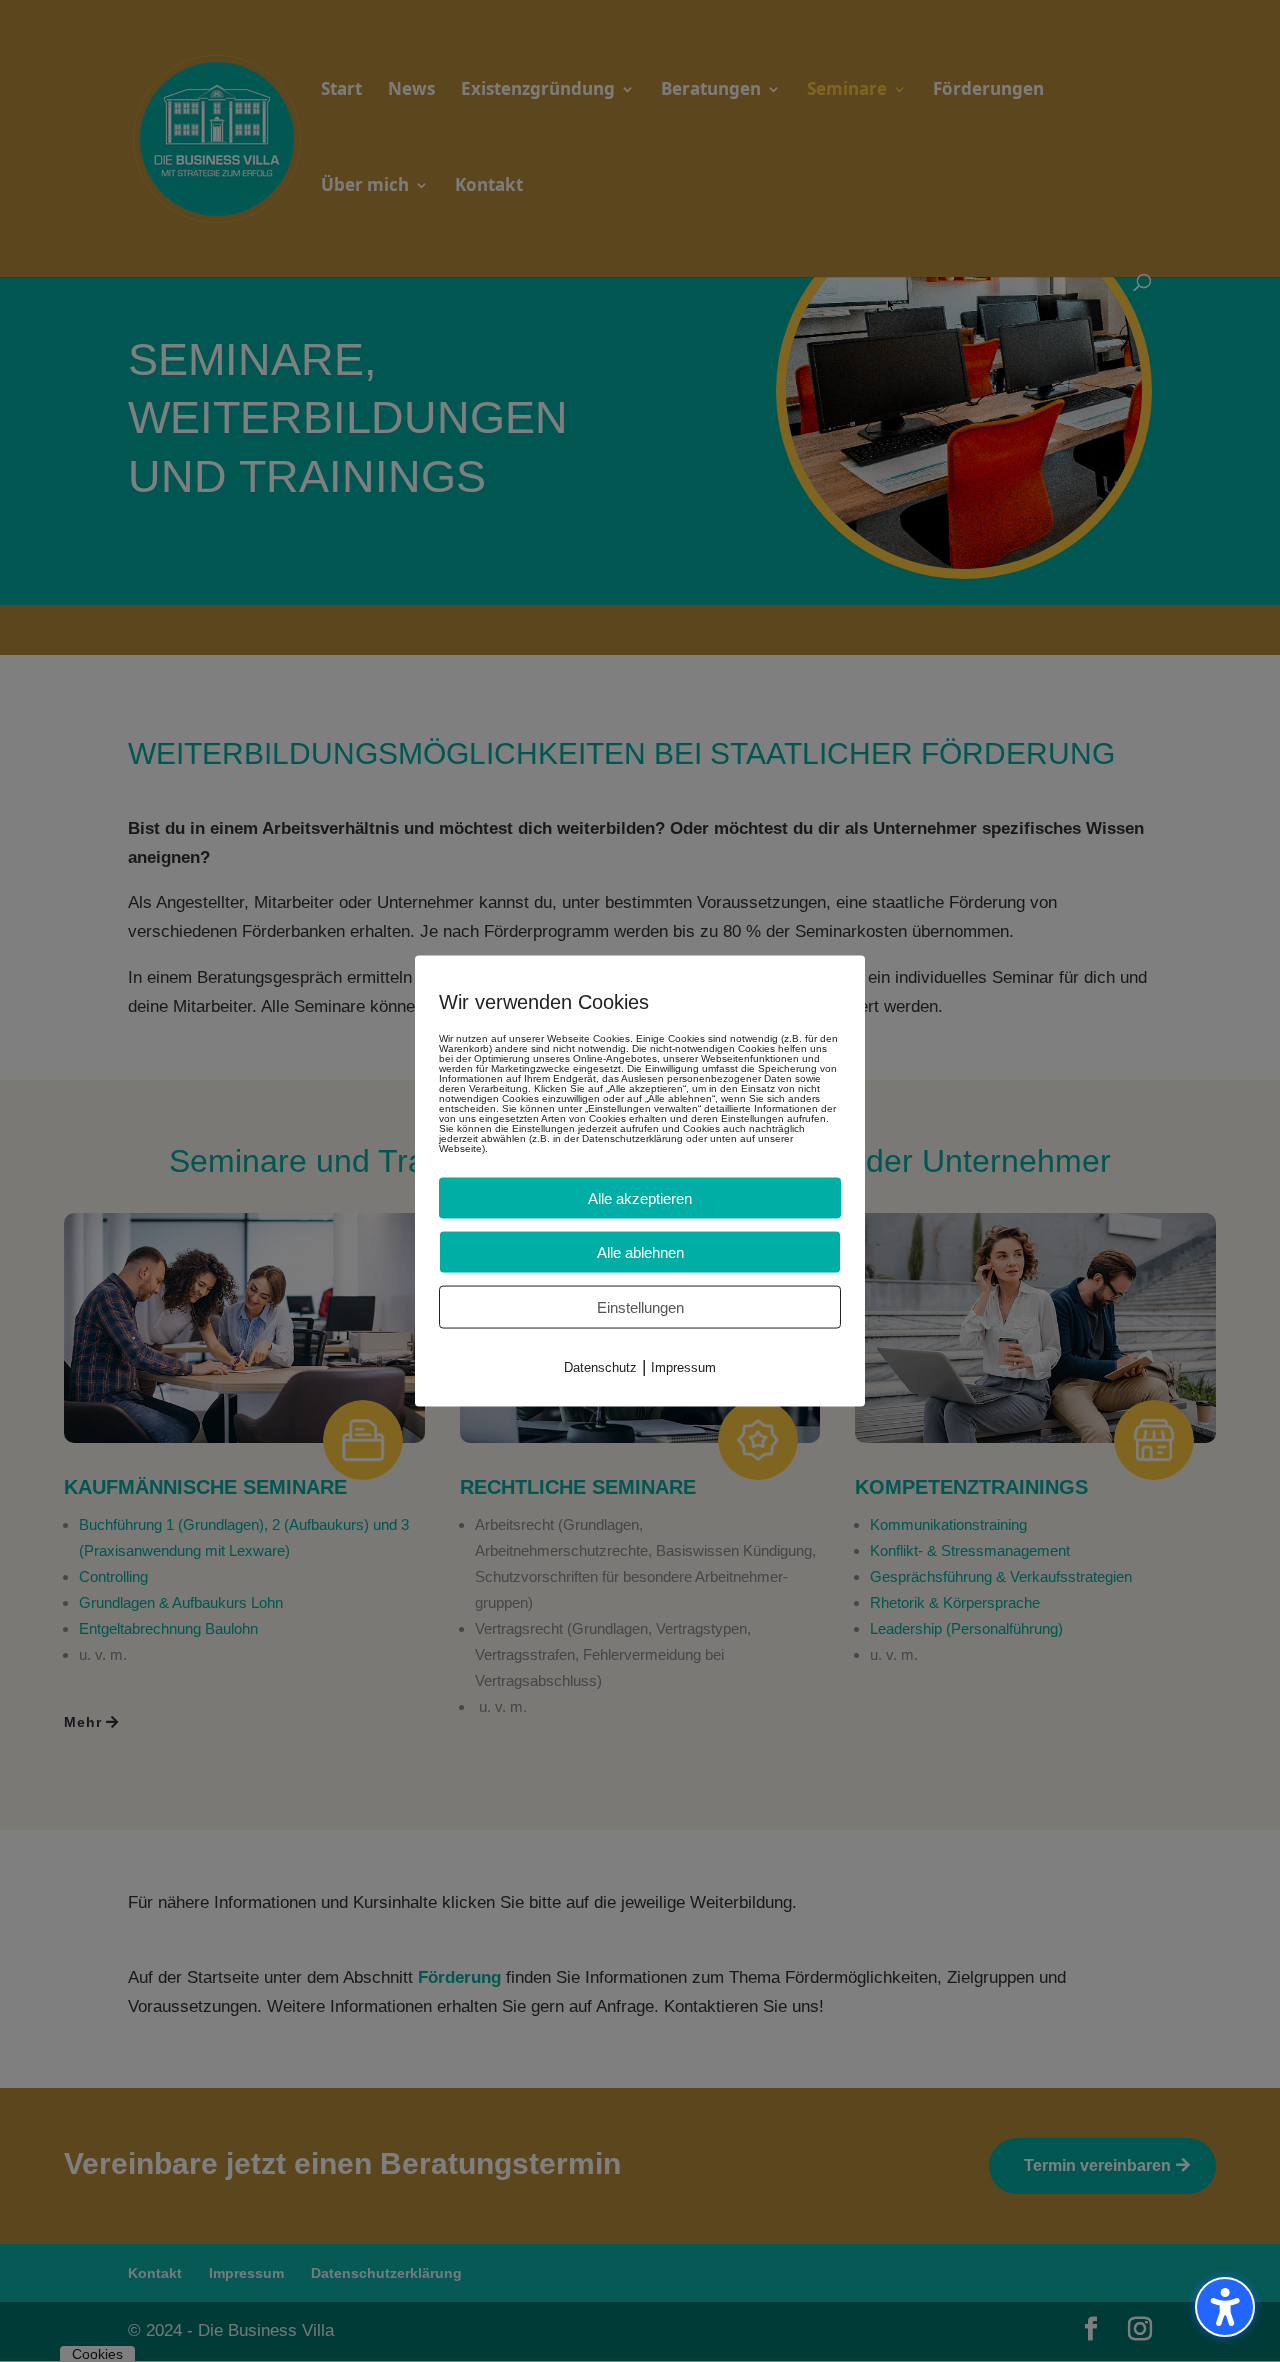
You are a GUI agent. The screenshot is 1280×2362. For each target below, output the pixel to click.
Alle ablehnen (640, 1252)
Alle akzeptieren (640, 1198)
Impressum (683, 1367)
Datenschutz (600, 1367)
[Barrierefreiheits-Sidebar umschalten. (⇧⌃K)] (1225, 2307)
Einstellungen (640, 1307)
